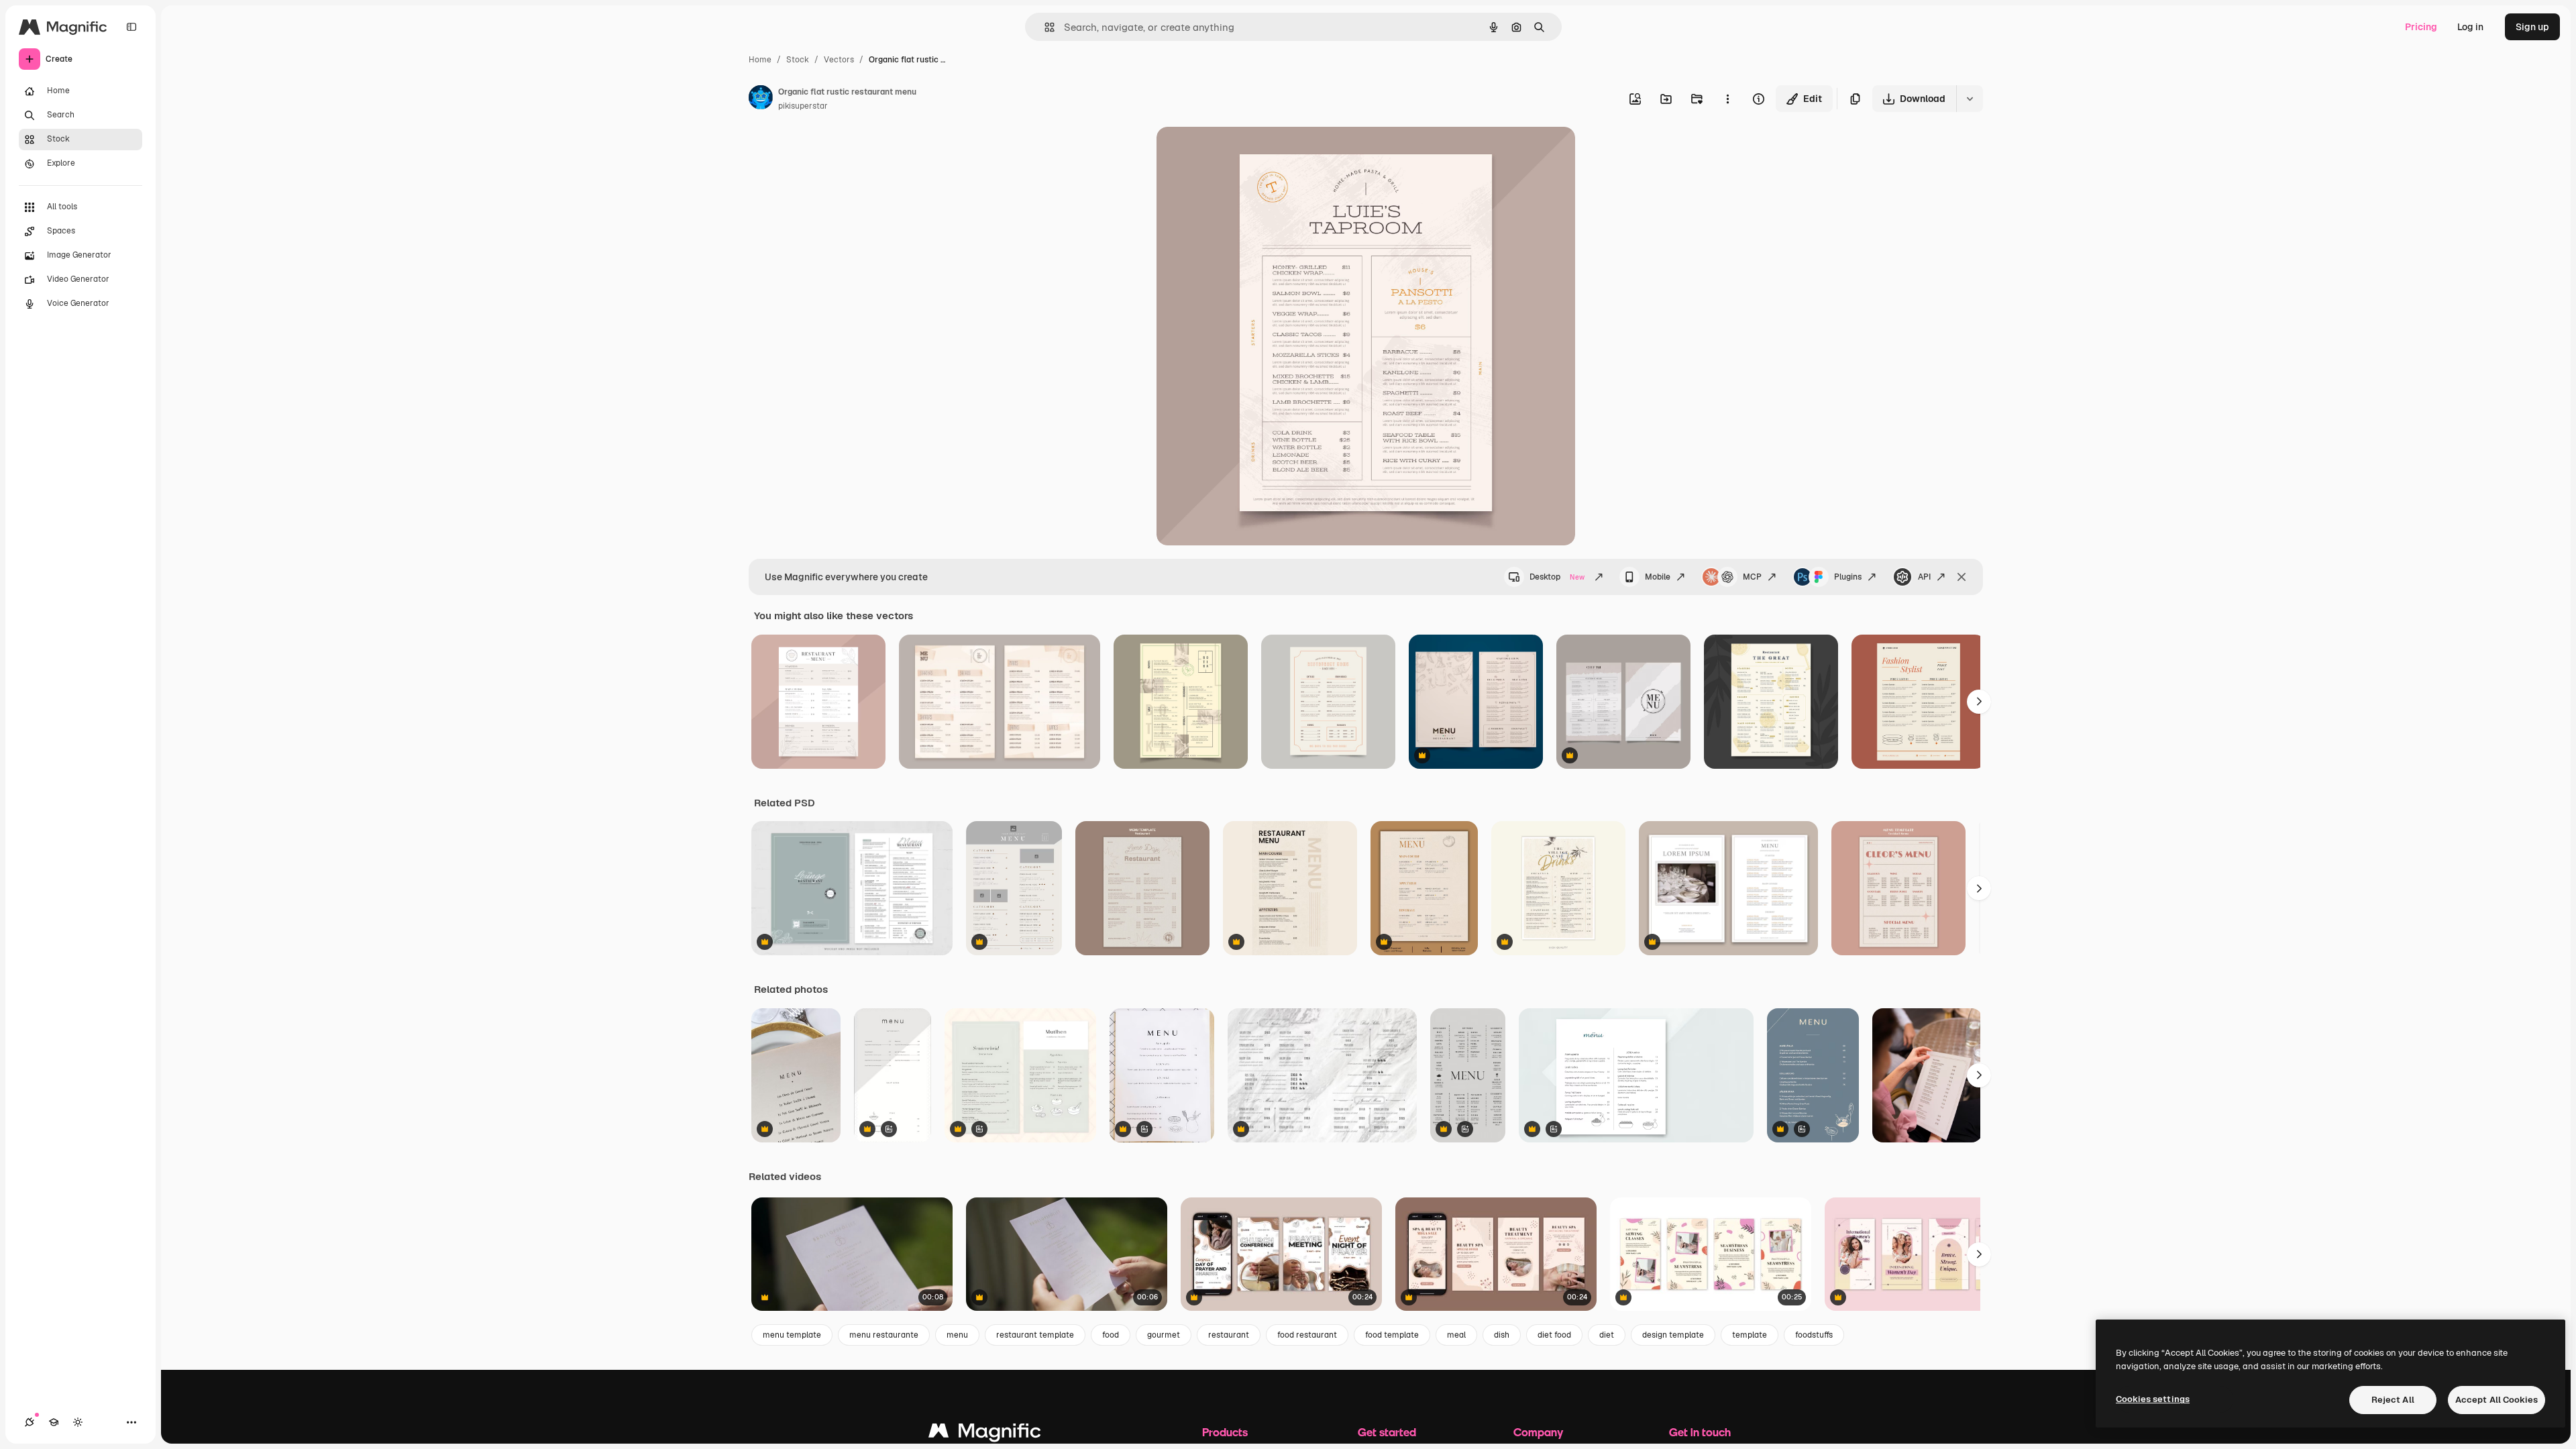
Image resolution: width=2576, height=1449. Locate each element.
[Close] (1962, 577)
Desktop (1557, 577)
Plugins (1848, 577)
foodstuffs (1814, 1335)
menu (957, 1335)
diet (1607, 1335)
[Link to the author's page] (761, 99)
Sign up (2532, 27)
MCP (1752, 577)
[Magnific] (985, 1434)
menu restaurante (884, 1335)
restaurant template (1035, 1335)
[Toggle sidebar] (131, 27)
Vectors (839, 60)
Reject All (2393, 1400)
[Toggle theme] (78, 1422)
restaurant (1229, 1335)
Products (1225, 1432)
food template (1392, 1335)
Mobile (1658, 577)
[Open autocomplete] (1044, 27)
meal (1456, 1335)
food (1111, 1335)
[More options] (1727, 99)
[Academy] (54, 1422)
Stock (798, 60)
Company (1538, 1432)
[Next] (1979, 702)
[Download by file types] (1970, 99)
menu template (792, 1335)
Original (1242, 153)
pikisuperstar (803, 106)
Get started (1387, 1432)
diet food (1554, 1335)
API (1924, 577)
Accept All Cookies (2497, 1400)
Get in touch (1700, 1432)
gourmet (1164, 1335)
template (1750, 1335)
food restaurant (1307, 1335)
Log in (2470, 27)
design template (1673, 1335)
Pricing (2421, 27)
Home (760, 60)
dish (1502, 1335)
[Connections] (30, 1422)
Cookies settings (2153, 1399)
